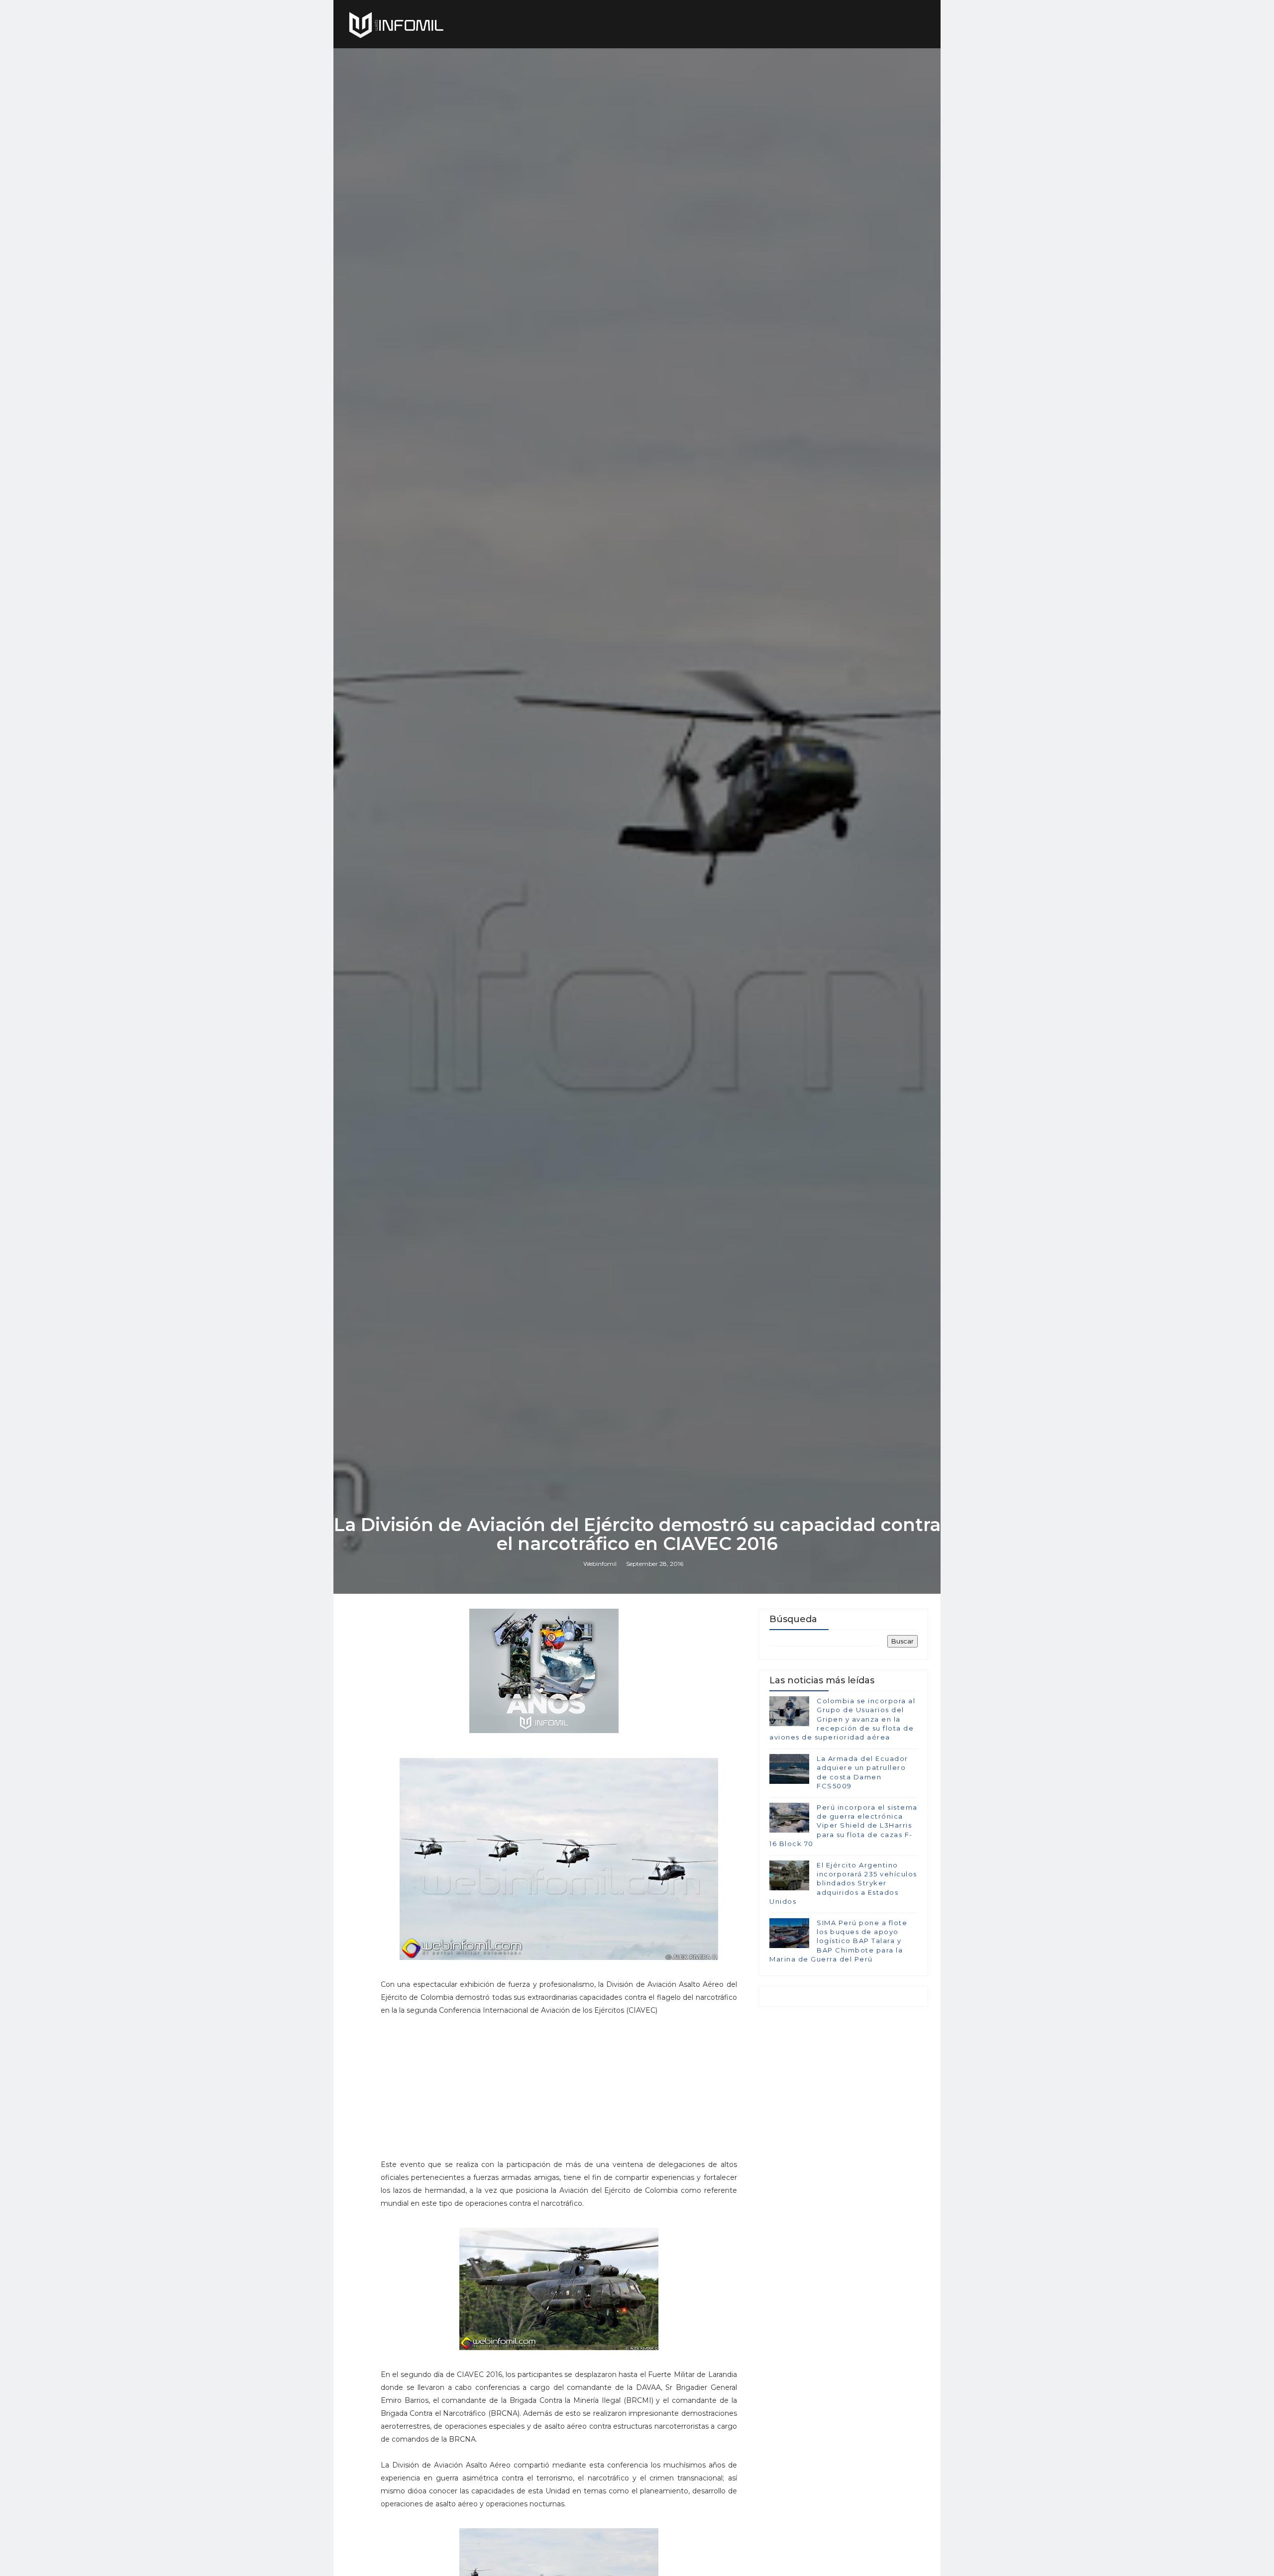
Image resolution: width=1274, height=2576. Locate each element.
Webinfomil (600, 1564)
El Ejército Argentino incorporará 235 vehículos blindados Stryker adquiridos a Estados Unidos (843, 1883)
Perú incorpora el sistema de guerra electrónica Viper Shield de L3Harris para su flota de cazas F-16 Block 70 (844, 1825)
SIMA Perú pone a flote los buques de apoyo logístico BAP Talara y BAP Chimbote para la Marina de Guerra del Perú (838, 1941)
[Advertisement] (559, 2092)
